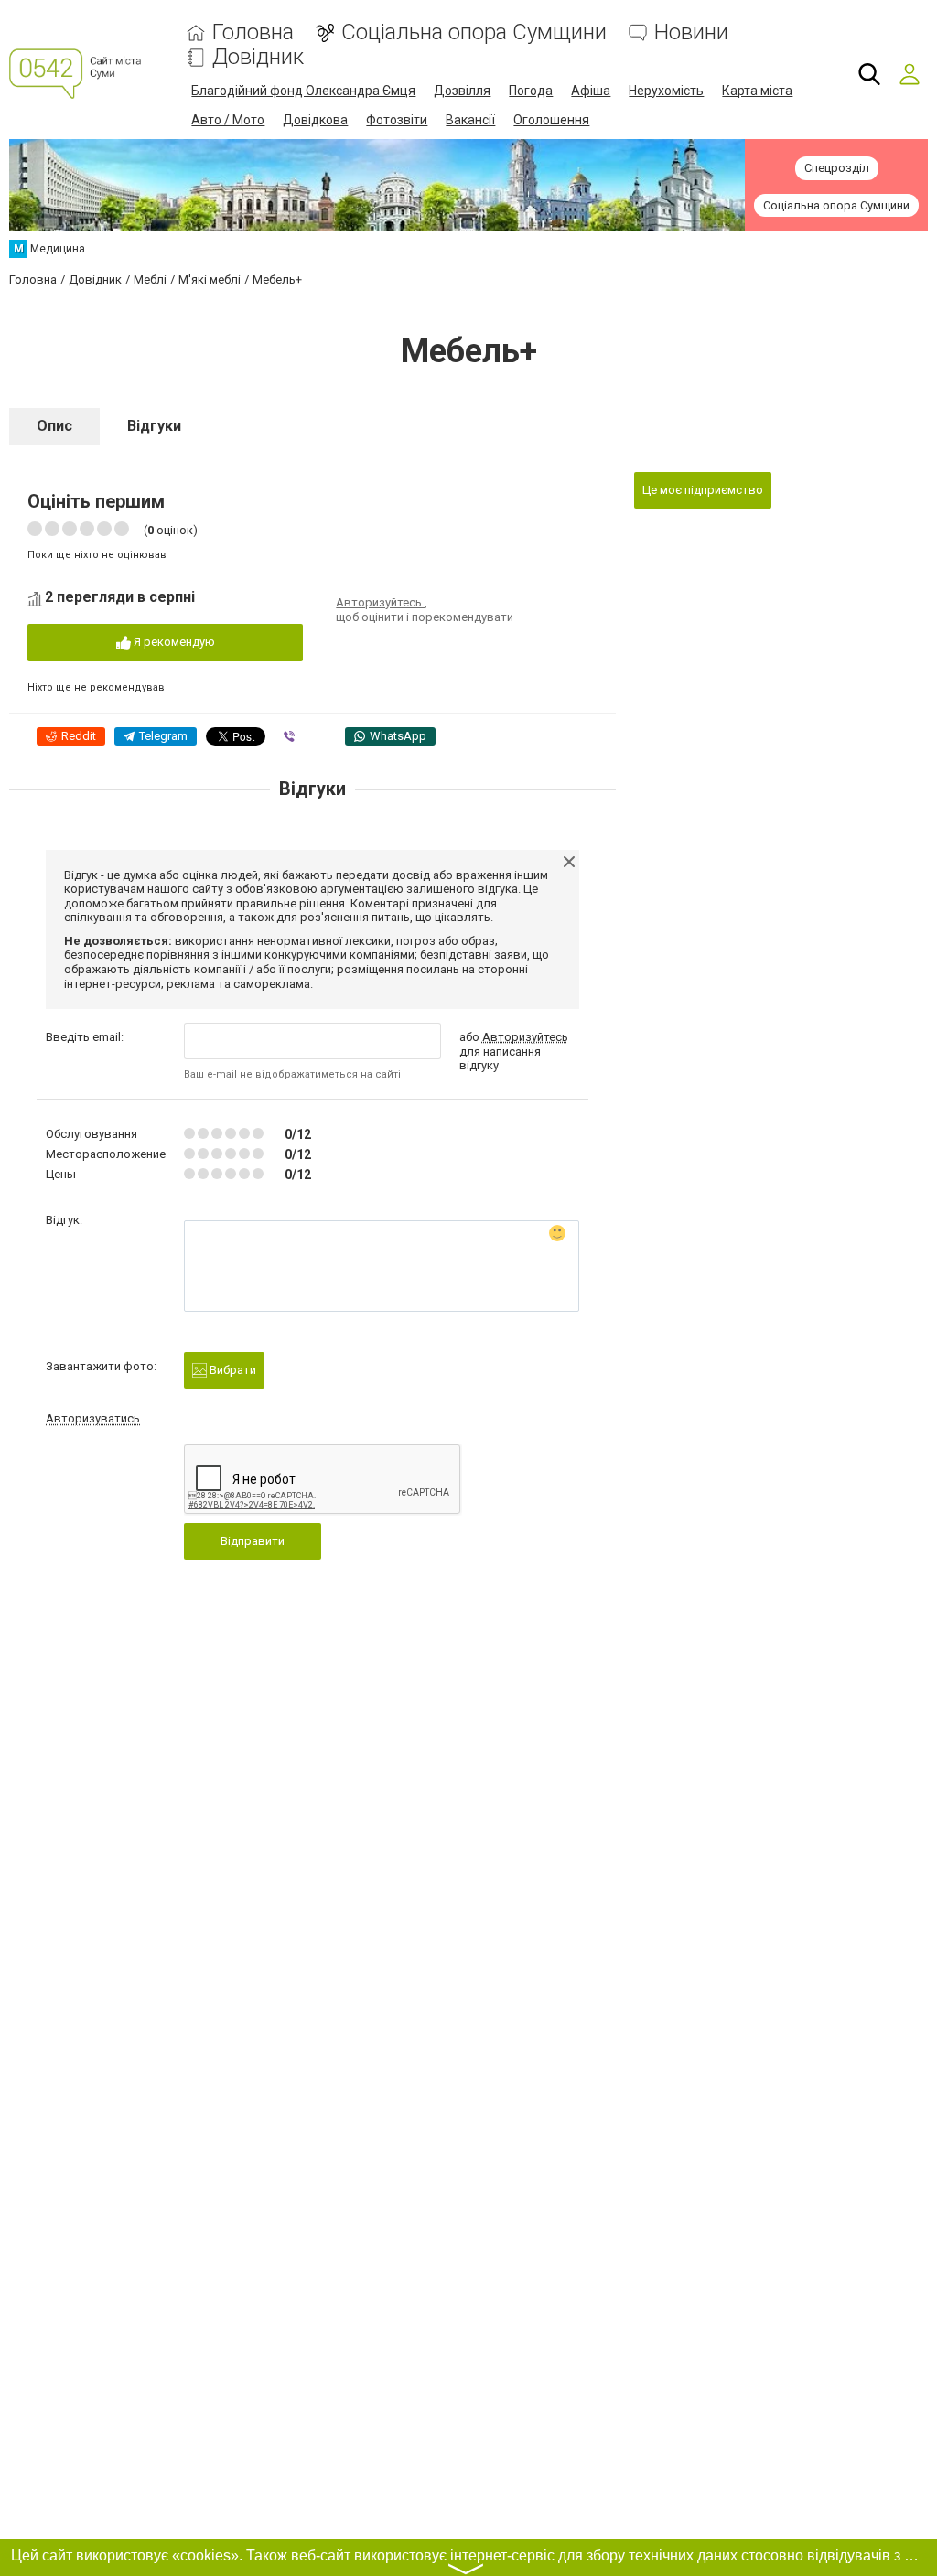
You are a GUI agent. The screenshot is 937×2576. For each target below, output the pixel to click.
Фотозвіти (397, 120)
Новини (691, 32)
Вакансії (470, 120)
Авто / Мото (228, 120)
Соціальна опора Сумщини (474, 32)
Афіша (591, 91)
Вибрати (232, 1370)
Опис (54, 426)
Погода (531, 91)
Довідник (258, 57)
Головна (253, 32)
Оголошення (551, 120)
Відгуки (154, 426)
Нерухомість (666, 91)
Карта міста (757, 91)
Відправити (253, 1541)
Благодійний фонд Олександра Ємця (303, 91)
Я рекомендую (173, 642)
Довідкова (315, 120)
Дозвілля (462, 91)
